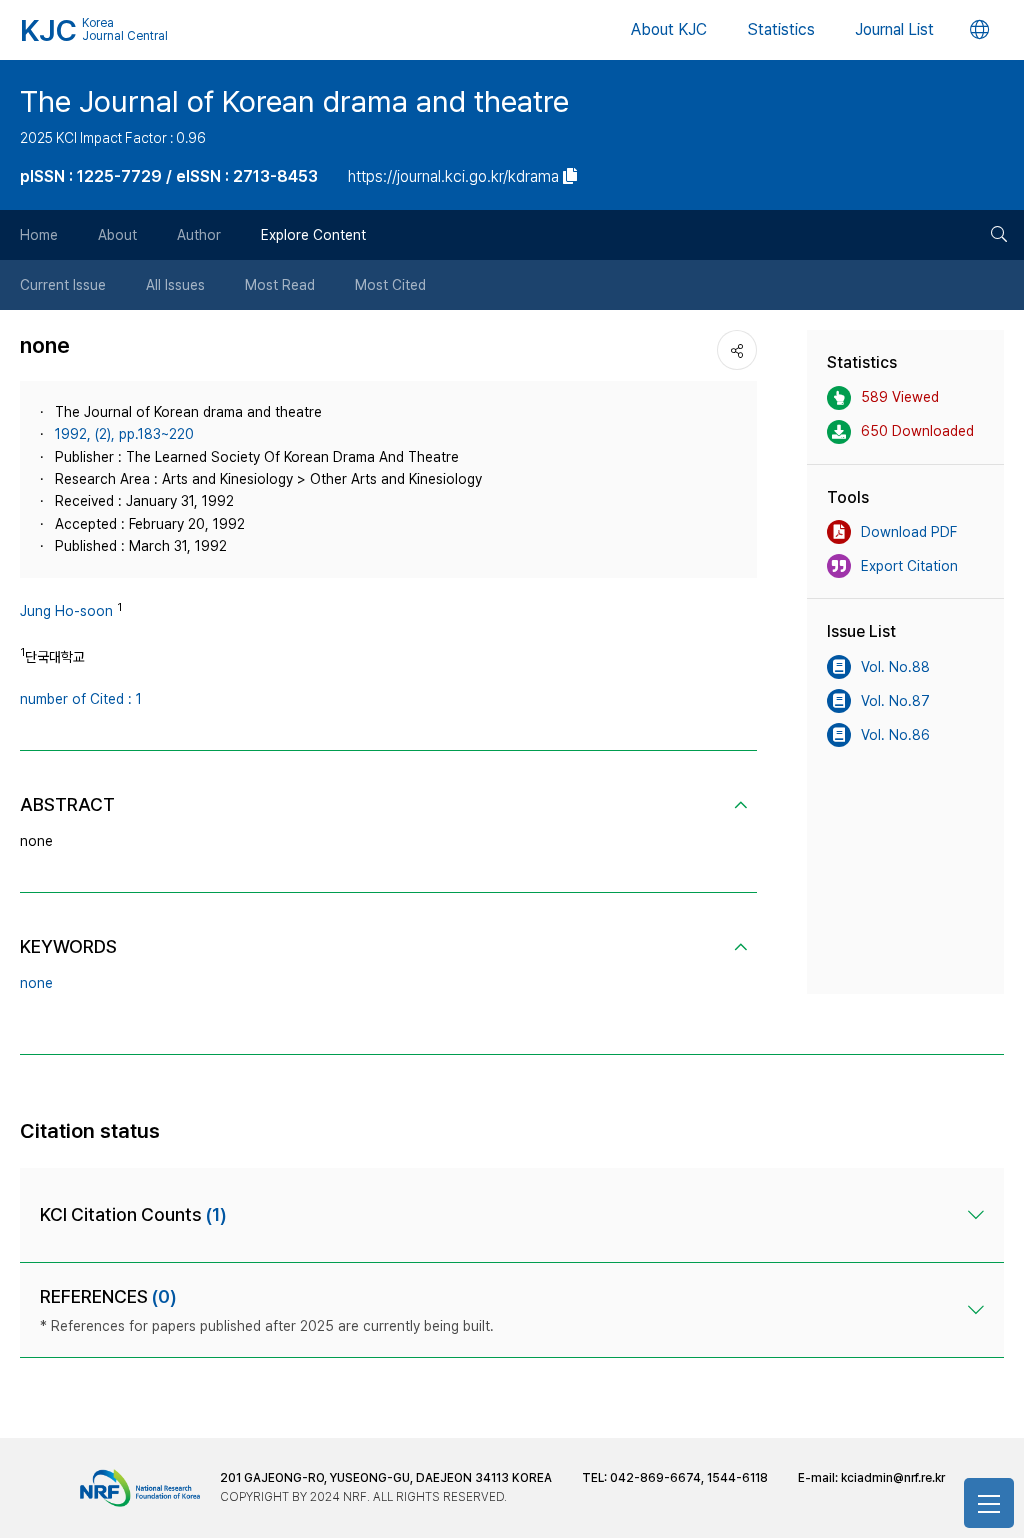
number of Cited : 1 (81, 699)
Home (39, 235)
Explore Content (313, 235)
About (117, 235)
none (36, 983)
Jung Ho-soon (66, 611)
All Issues (175, 285)
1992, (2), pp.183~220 (124, 434)
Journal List (894, 29)
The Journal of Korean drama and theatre (294, 101)
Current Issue (63, 285)
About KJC (669, 29)
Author (199, 235)
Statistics (781, 29)
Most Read (280, 285)
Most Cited (390, 285)
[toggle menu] (989, 1503)
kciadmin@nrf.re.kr (893, 1478)
